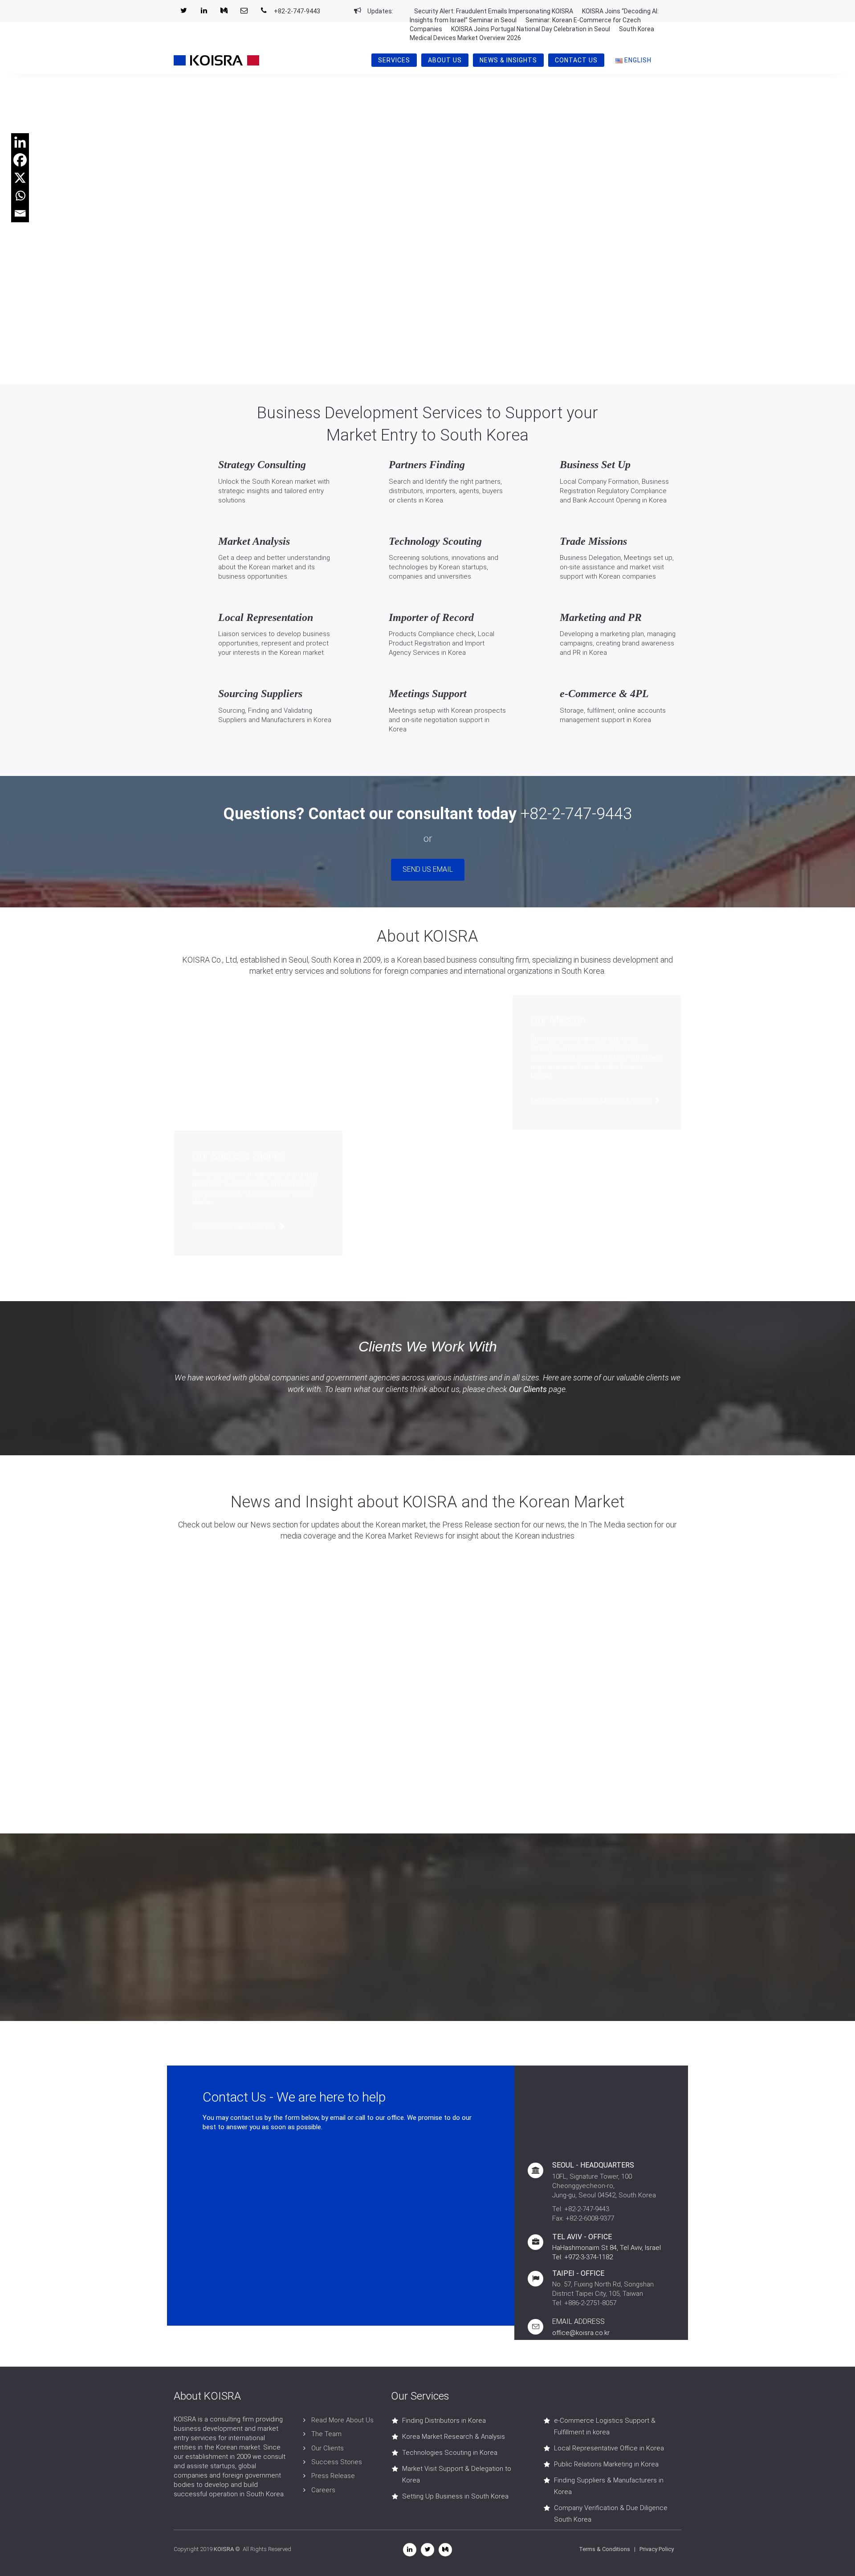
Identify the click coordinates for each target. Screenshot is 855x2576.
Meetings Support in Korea (440, 740)
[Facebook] (20, 160)
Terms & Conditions (605, 2549)
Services (394, 60)
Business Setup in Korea (608, 511)
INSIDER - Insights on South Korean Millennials (620, 1602)
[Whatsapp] (20, 196)
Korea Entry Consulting (265, 511)
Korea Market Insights (489, 1694)
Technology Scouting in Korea (446, 588)
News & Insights (508, 60)
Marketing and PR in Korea (611, 664)
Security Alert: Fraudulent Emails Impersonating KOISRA (494, 11)
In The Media (474, 1575)
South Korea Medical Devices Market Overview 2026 (489, 1721)
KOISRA (224, 2549)
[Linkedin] (20, 142)
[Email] (20, 213)
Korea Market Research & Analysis (454, 2437)
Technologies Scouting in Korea (450, 2453)
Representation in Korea (266, 664)
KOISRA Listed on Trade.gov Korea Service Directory (352, 1602)
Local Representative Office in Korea (609, 2448)
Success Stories (337, 2462)
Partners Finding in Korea (439, 511)
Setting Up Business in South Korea (455, 2496)
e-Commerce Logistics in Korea (619, 731)
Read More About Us (342, 2420)
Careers (323, 2490)
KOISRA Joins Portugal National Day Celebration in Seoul (531, 29)
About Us (445, 60)
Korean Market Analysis (265, 588)
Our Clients (528, 1389)
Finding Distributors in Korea (444, 2421)
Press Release (216, 1575)
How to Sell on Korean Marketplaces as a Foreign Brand (623, 1721)
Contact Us (576, 60)
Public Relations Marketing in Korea (606, 2464)
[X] (20, 178)
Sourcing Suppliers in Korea (271, 731)
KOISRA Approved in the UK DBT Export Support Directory (227, 1602)
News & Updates (219, 1694)
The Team (326, 2434)
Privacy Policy (657, 2549)
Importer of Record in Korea (442, 664)
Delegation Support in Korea (614, 588)
